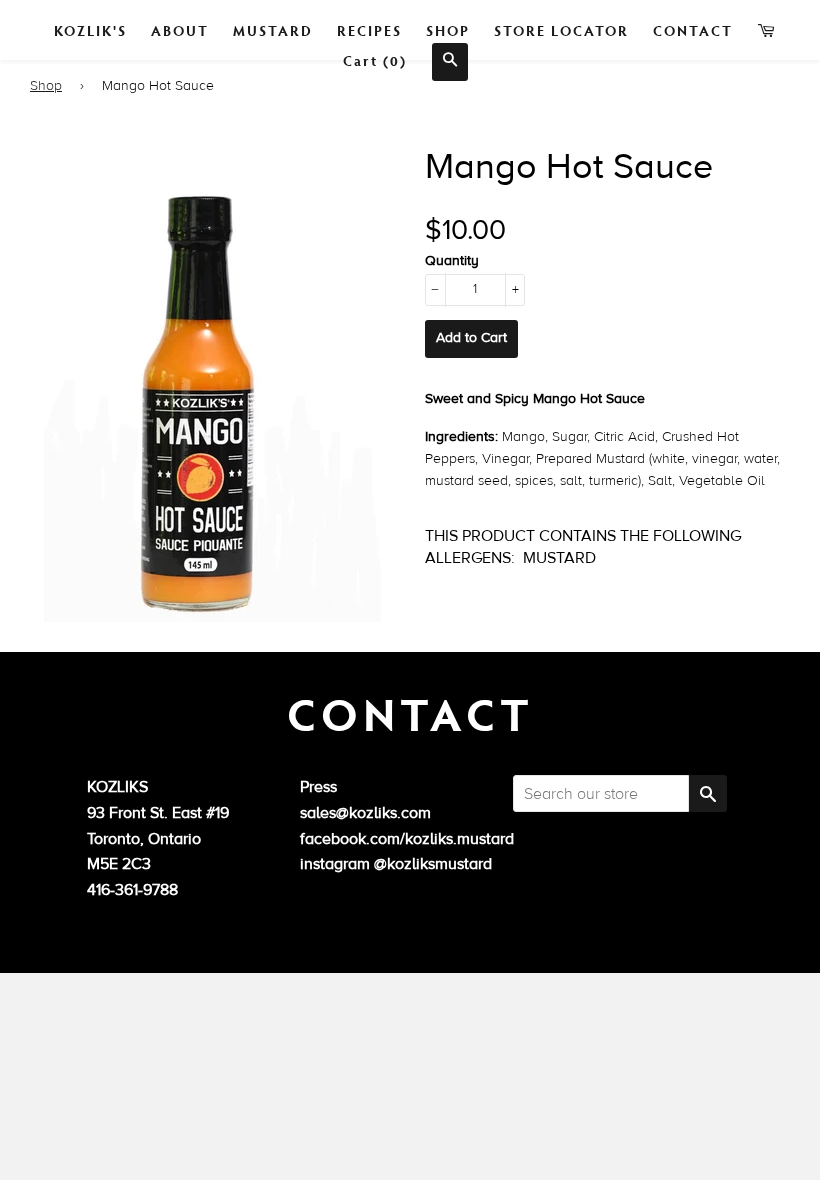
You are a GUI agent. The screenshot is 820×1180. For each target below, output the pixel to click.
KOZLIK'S (90, 30)
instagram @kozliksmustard (396, 864)
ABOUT (180, 30)
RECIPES (369, 30)
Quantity (452, 261)
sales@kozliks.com (365, 813)
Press (318, 787)
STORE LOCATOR (561, 30)
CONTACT (693, 30)
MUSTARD (273, 30)
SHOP (448, 30)
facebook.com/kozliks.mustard (407, 839)
